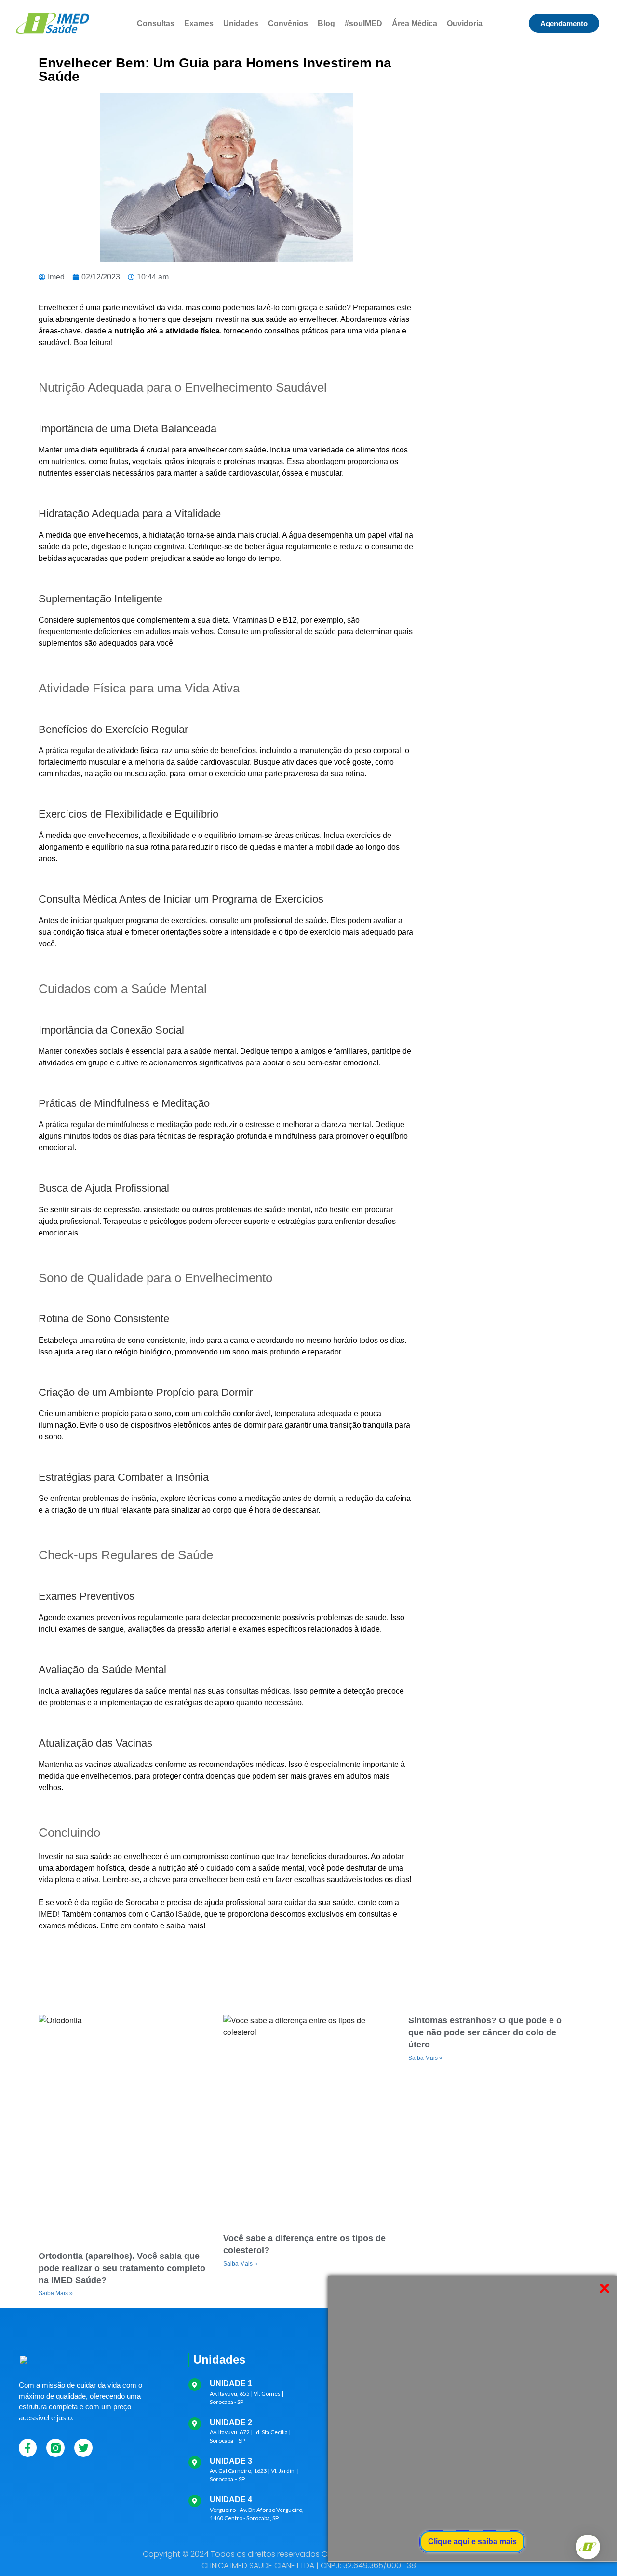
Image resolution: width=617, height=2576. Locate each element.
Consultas (156, 23)
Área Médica (415, 23)
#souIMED (363, 23)
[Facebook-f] (28, 2448)
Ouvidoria (465, 23)
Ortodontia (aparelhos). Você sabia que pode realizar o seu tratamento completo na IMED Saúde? (122, 2268)
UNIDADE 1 (231, 2383)
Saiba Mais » (56, 2293)
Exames (199, 23)
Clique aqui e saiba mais (472, 2542)
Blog (326, 23)
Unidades (241, 23)
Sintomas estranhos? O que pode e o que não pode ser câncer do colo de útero (485, 2032)
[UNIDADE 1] (195, 2385)
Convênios (288, 23)
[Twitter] (83, 2448)
